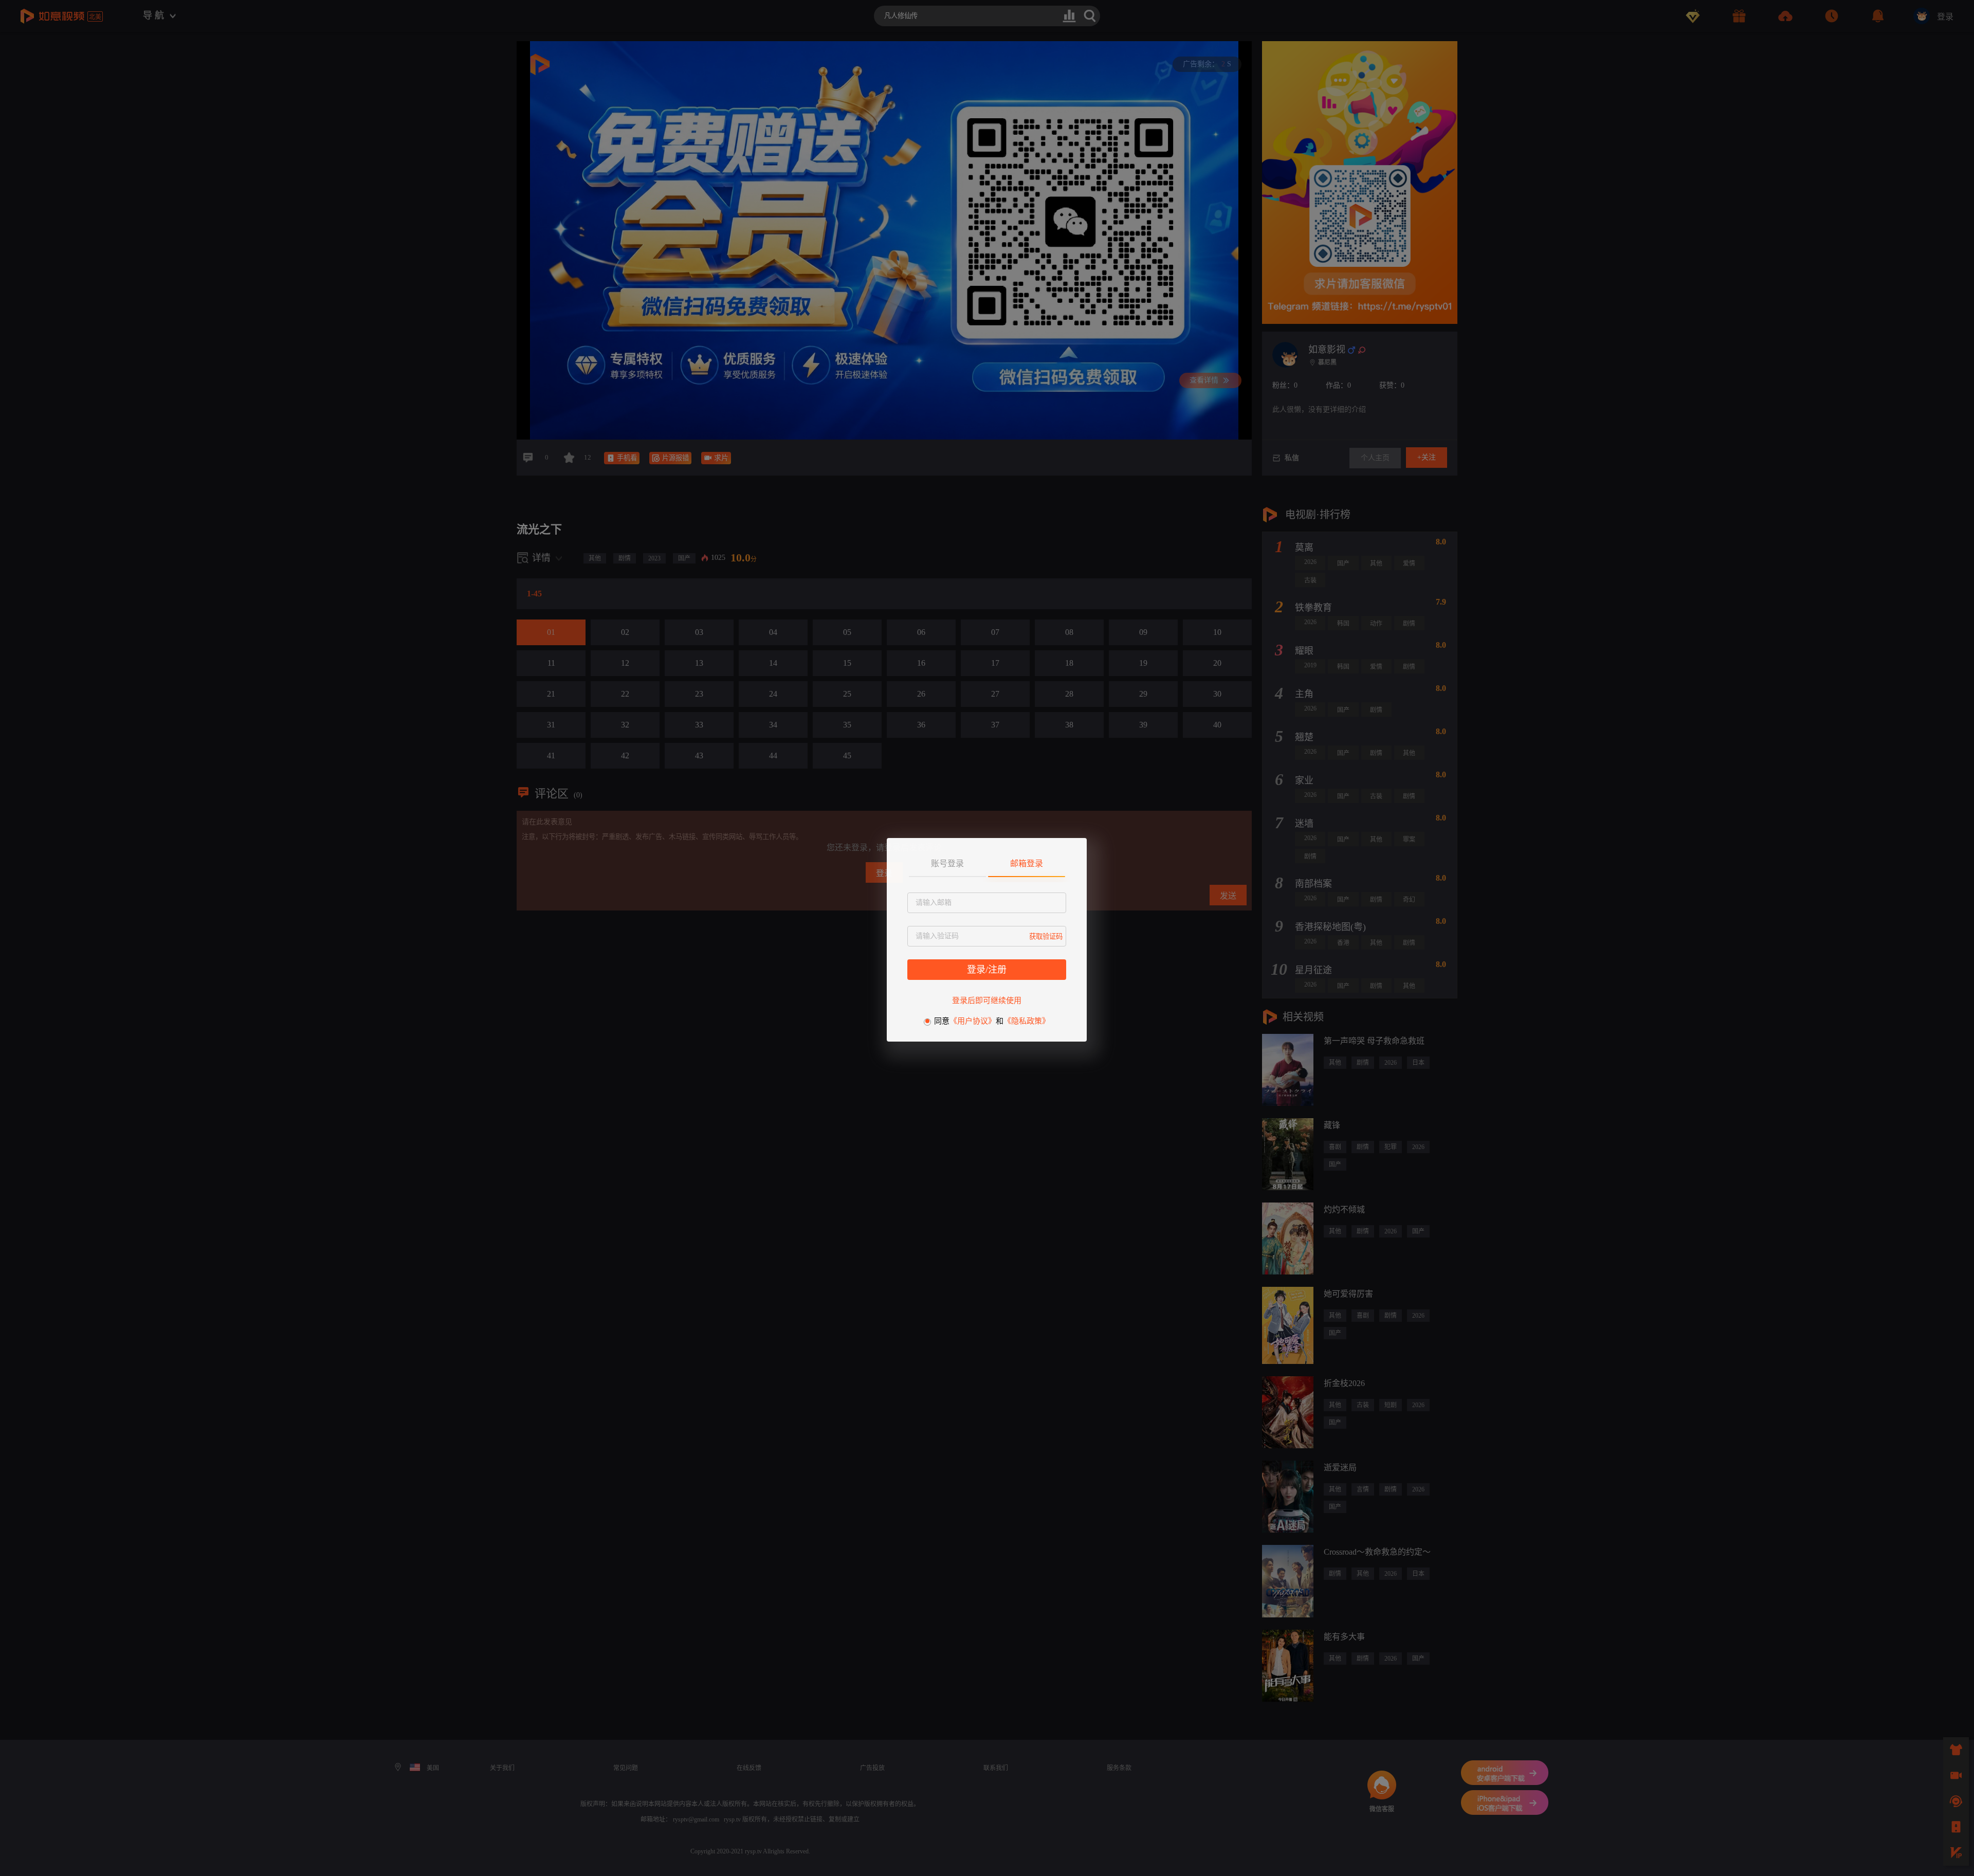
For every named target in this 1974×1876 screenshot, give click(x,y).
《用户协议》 (973, 1021)
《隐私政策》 (1027, 1021)
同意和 (992, 1021)
